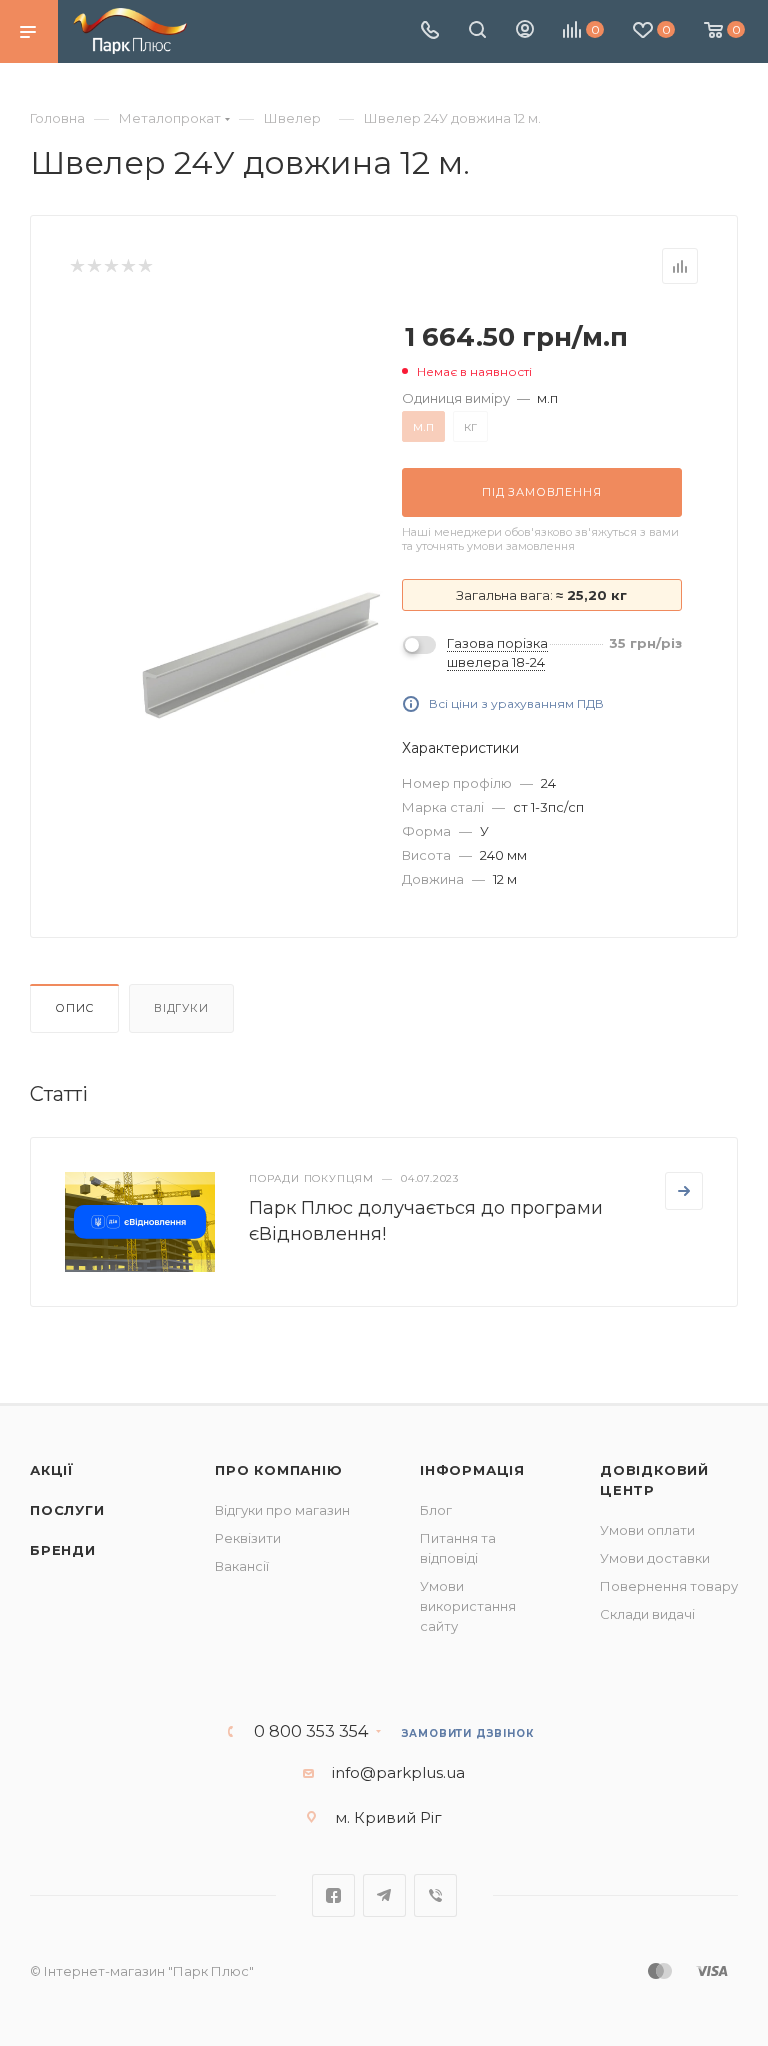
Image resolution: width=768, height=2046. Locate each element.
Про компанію (279, 1470)
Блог (436, 1510)
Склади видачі (647, 1614)
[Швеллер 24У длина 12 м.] (260, 656)
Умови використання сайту (468, 1606)
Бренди (63, 1550)
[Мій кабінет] (525, 31)
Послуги (67, 1510)
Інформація (472, 1470)
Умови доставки (655, 1558)
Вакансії (242, 1566)
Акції (52, 1470)
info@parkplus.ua (398, 1772)
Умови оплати (647, 1530)
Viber (435, 1895)
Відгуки (181, 1008)
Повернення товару (669, 1586)
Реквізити (248, 1538)
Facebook (333, 1895)
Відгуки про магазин (282, 1510)
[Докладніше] (684, 1191)
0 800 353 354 (311, 1732)
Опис (74, 1008)
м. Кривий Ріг (388, 1817)
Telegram (384, 1895)
